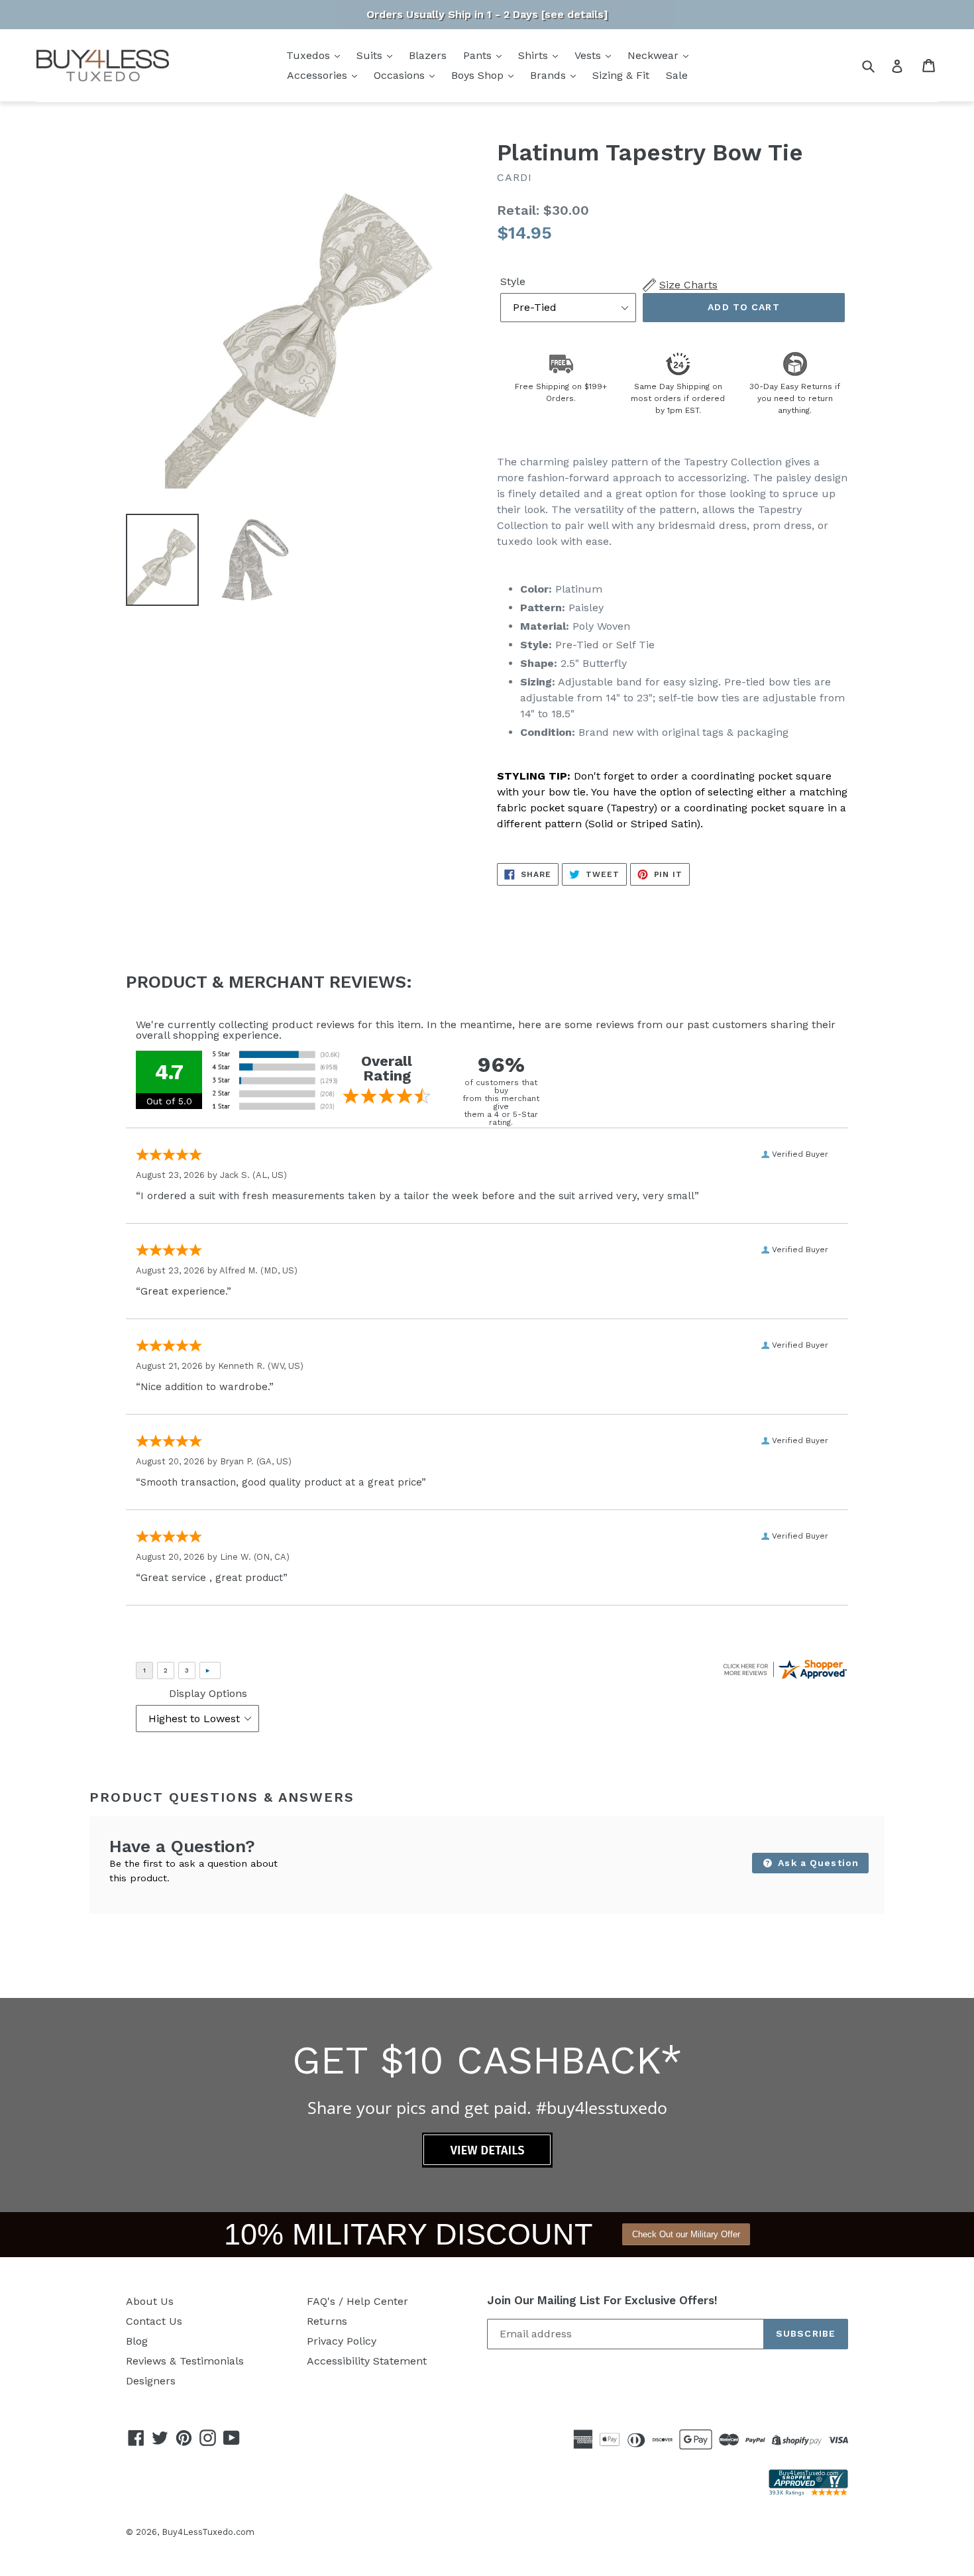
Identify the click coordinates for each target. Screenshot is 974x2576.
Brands (550, 75)
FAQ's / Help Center (357, 2301)
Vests (589, 55)
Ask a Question (817, 1863)
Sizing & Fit (621, 75)
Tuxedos (310, 55)
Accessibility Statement (367, 2361)
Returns (327, 2321)
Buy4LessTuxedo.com (208, 2532)
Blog (137, 2341)
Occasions (401, 75)
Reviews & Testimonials (185, 2361)
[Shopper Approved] (808, 2492)
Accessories (319, 75)
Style (513, 281)
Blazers (428, 55)
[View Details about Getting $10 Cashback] (487, 2164)
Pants (479, 55)
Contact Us (154, 2321)
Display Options (208, 1693)
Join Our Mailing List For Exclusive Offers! (602, 2300)
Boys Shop (479, 75)
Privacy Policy (342, 2341)
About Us (150, 2301)
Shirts (535, 55)
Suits (371, 55)
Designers (151, 2381)
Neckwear (655, 55)
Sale (677, 75)
